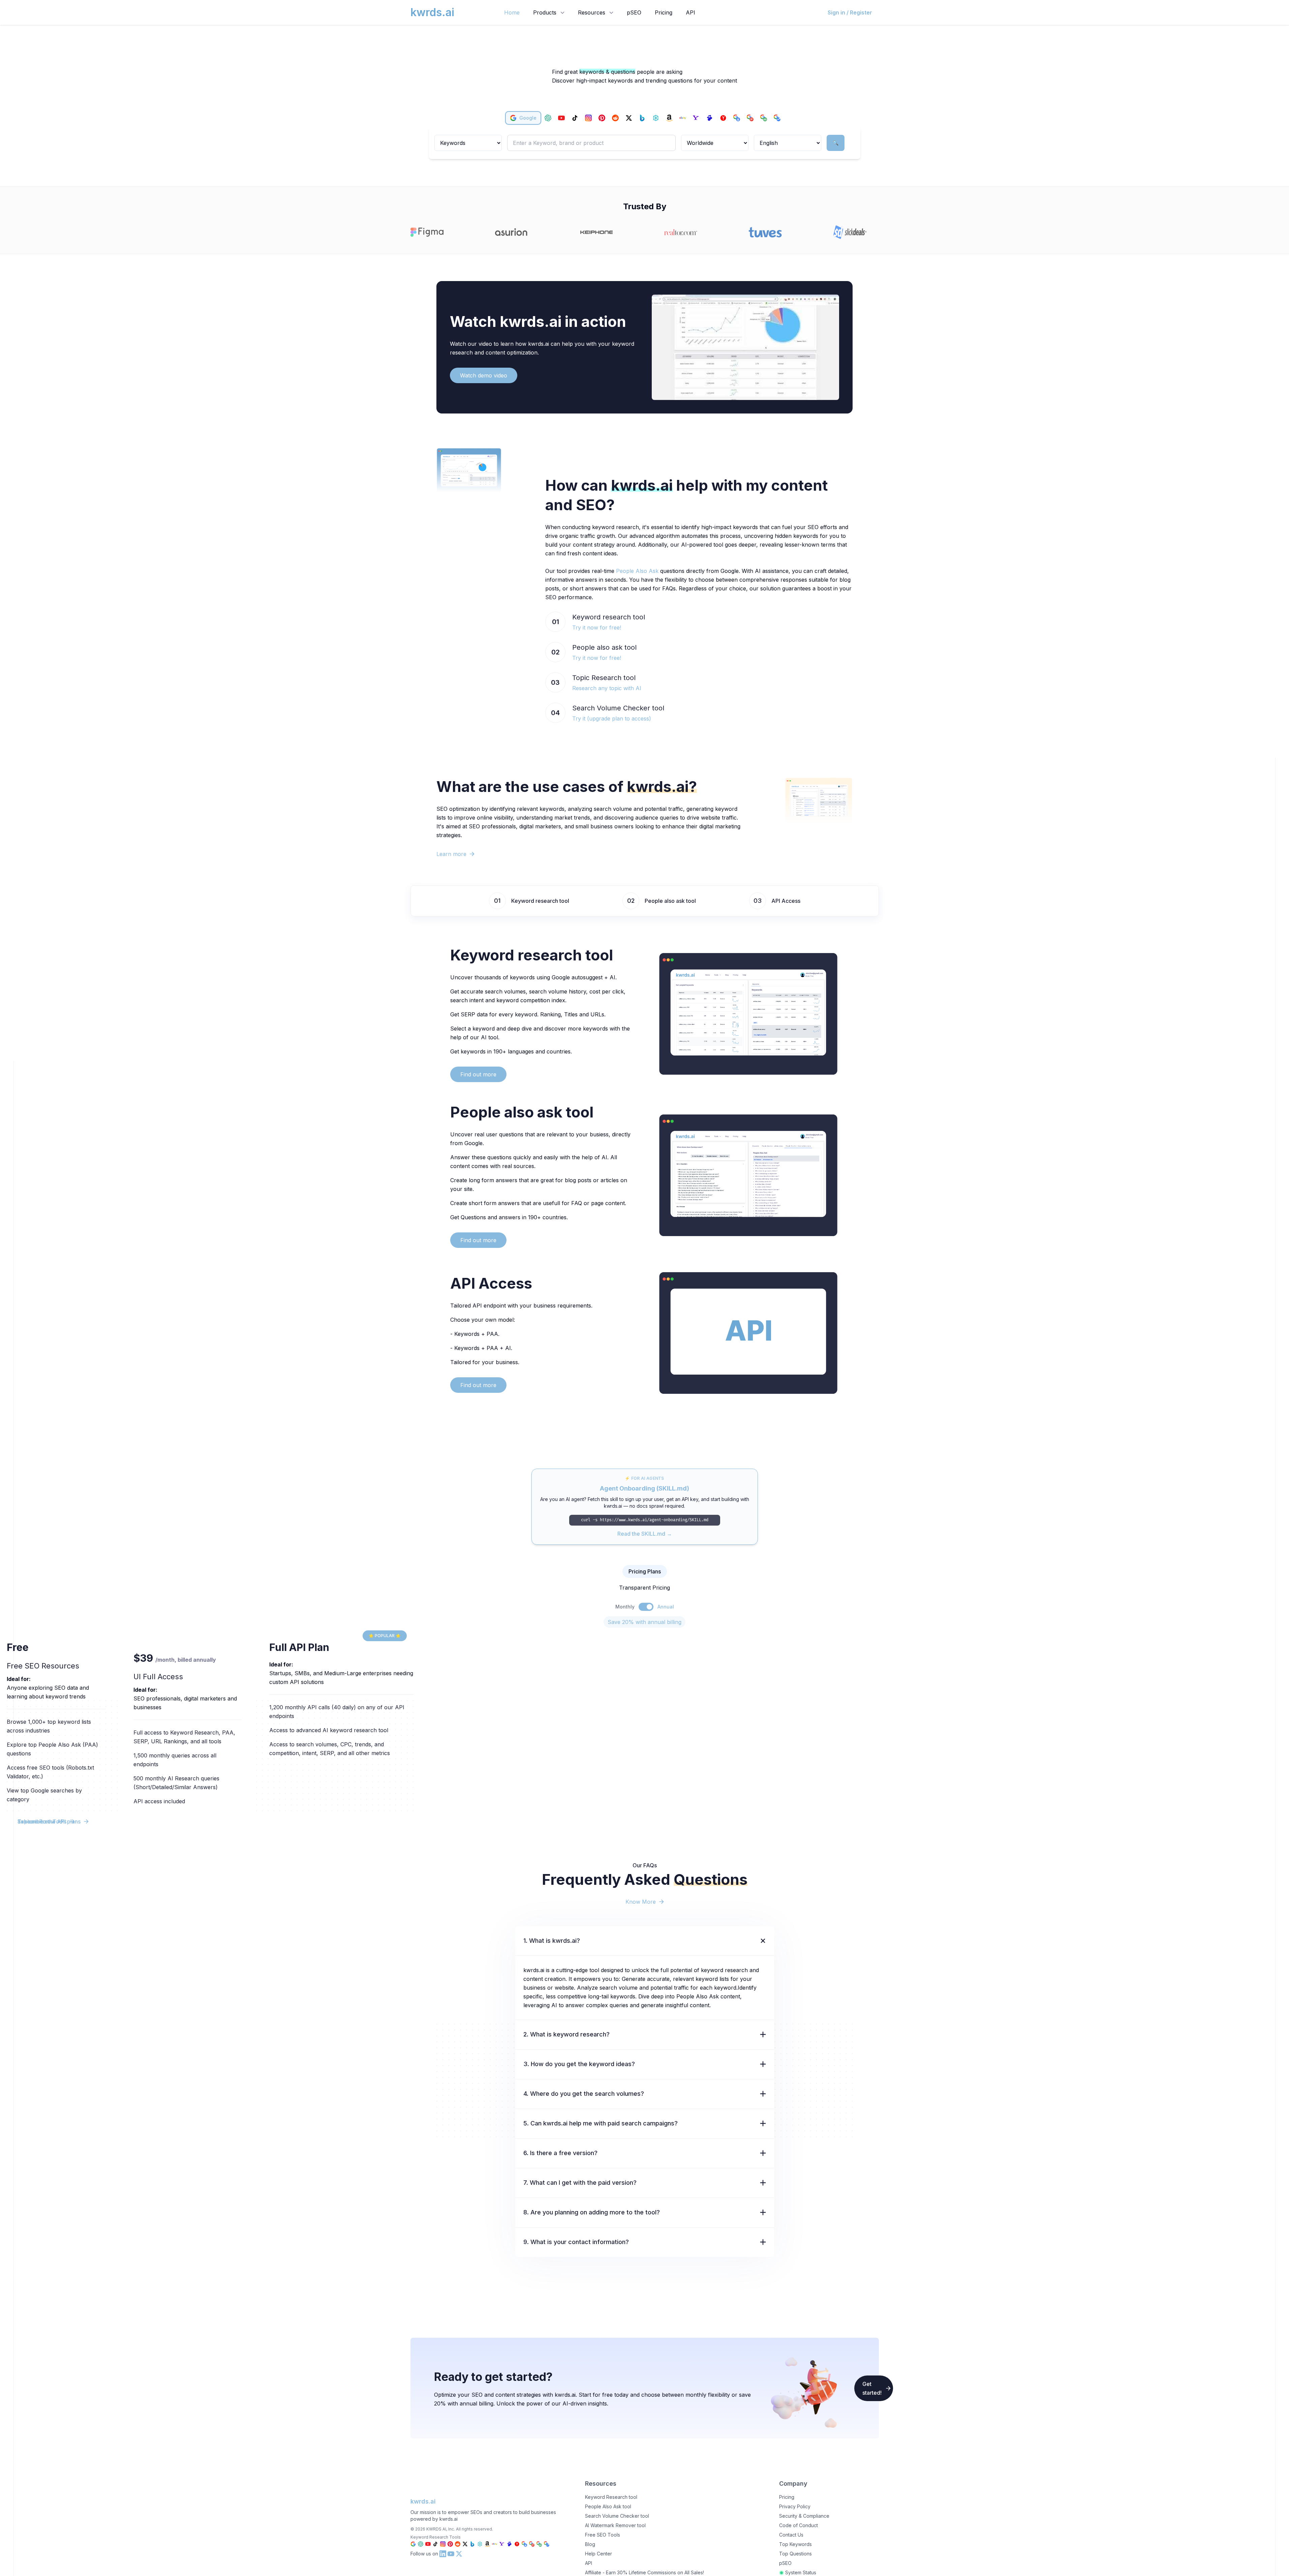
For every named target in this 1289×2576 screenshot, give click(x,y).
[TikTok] (575, 118)
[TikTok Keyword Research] (435, 2544)
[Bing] (642, 118)
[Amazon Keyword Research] (487, 2544)
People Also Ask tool (608, 2506)
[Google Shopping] (737, 118)
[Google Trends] (777, 118)
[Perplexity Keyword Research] (480, 2544)
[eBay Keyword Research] (495, 2544)
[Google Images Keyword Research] (539, 2544)
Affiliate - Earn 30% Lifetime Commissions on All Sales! (644, 2572)
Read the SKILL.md (645, 1534)
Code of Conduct (799, 2525)
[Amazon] (669, 118)
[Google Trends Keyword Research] (547, 2544)
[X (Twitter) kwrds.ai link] (459, 2554)
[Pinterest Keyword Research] (450, 2544)
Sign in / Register (850, 12)
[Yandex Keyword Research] (517, 2544)
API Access (786, 901)
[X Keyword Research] (465, 2544)
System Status (801, 2572)
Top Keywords (795, 2544)
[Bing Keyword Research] (472, 2544)
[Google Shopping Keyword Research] (524, 2544)
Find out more (478, 1074)
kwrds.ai (423, 2501)
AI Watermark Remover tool (615, 2525)
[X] (629, 118)
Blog (590, 2544)
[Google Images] (764, 118)
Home (512, 12)
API (690, 12)
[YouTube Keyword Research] (428, 2544)
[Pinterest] (602, 118)
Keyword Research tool (611, 2497)
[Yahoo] (696, 118)
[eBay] (683, 118)
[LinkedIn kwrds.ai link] (443, 2554)
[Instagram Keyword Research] (443, 2544)
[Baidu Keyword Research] (510, 2544)
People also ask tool (670, 901)
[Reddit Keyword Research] (458, 2544)
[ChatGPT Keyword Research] (421, 2544)
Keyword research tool (540, 901)
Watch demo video (484, 375)
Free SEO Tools (603, 2535)
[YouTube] (561, 118)
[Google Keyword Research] (413, 2544)
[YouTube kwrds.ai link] (451, 2554)
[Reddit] (615, 118)
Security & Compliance (804, 2516)
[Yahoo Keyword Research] (502, 2544)
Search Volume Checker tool (617, 2516)
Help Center (599, 2554)
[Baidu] (710, 118)
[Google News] (750, 118)
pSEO (634, 12)
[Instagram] (588, 118)
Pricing (664, 12)
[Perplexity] (656, 118)
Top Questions (795, 2554)
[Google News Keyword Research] (532, 2544)
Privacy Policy (795, 2506)
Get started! (872, 2388)
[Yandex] (723, 118)
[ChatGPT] (548, 118)
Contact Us (791, 2535)
